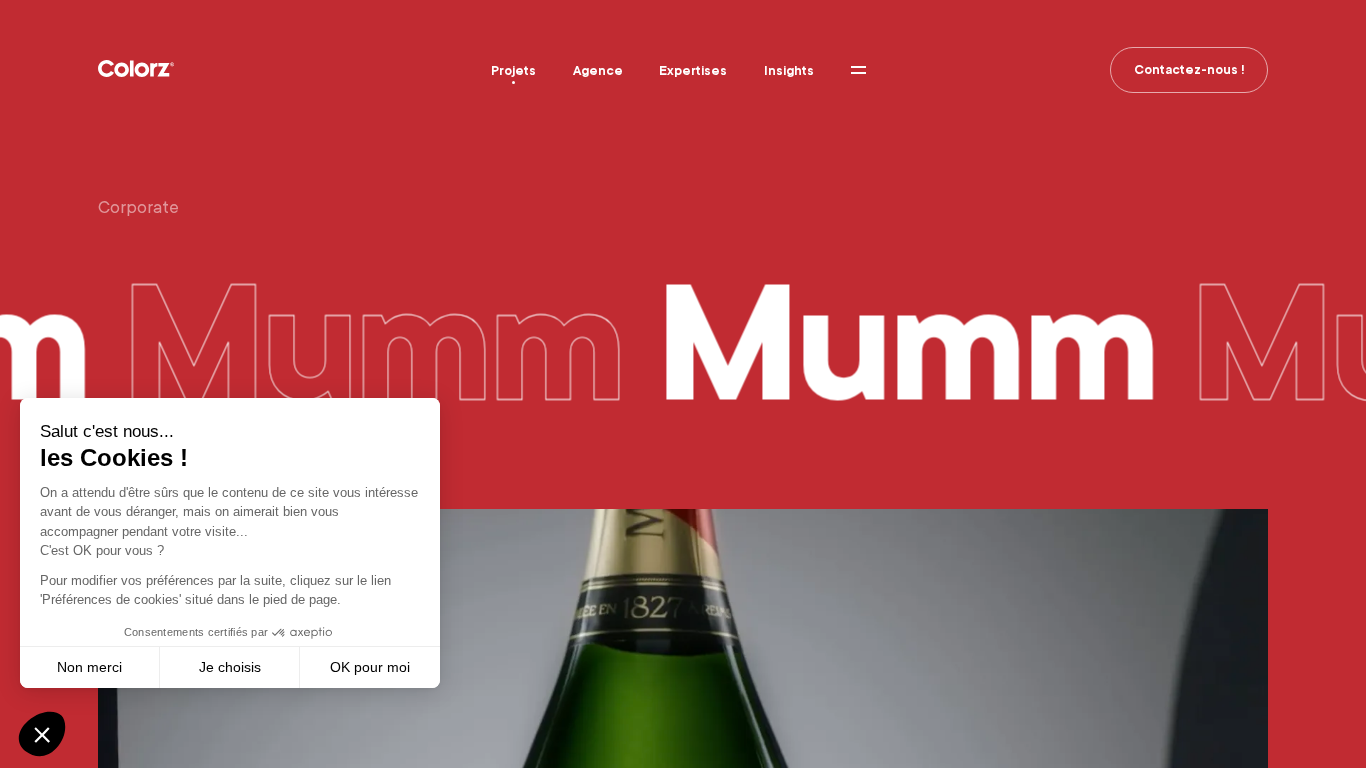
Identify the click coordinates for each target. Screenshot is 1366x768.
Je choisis (230, 667)
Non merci (89, 667)
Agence (598, 70)
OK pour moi (370, 667)
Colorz (136, 69)
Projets (513, 70)
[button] (42, 734)
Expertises (693, 70)
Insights (789, 70)
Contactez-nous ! (1189, 69)
